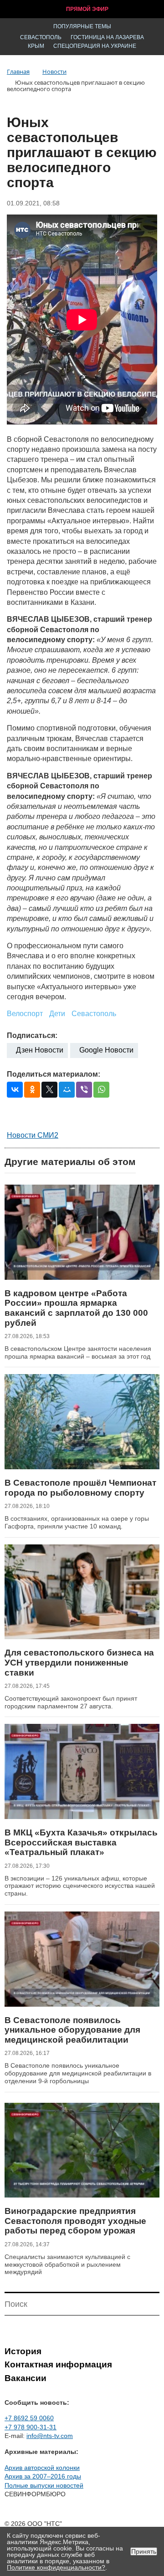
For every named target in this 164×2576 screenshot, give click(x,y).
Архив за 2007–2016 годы (43, 2476)
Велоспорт (25, 1014)
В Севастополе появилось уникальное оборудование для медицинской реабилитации (72, 2030)
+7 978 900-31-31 (31, 2427)
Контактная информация (58, 2364)
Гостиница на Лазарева (107, 37)
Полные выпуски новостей (44, 2485)
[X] (49, 1090)
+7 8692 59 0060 (29, 2418)
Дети (57, 1014)
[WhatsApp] (101, 1090)
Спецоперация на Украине (95, 46)
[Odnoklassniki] (32, 1090)
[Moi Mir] (67, 1090)
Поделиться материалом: (54, 1074)
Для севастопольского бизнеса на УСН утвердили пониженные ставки (79, 1662)
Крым (36, 46)
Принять (144, 2551)
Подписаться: (32, 1035)
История (23, 2351)
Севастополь (41, 37)
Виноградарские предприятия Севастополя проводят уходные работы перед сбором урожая (75, 2221)
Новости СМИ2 (33, 1135)
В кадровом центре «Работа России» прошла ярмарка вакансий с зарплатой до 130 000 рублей (76, 1308)
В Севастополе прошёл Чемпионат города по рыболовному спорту (80, 1488)
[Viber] (84, 1090)
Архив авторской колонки (42, 2468)
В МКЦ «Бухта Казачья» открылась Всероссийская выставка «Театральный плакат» (81, 1842)
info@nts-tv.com (50, 2436)
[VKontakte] (15, 1090)
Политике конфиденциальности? (56, 2567)
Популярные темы (82, 26)
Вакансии (26, 2378)
